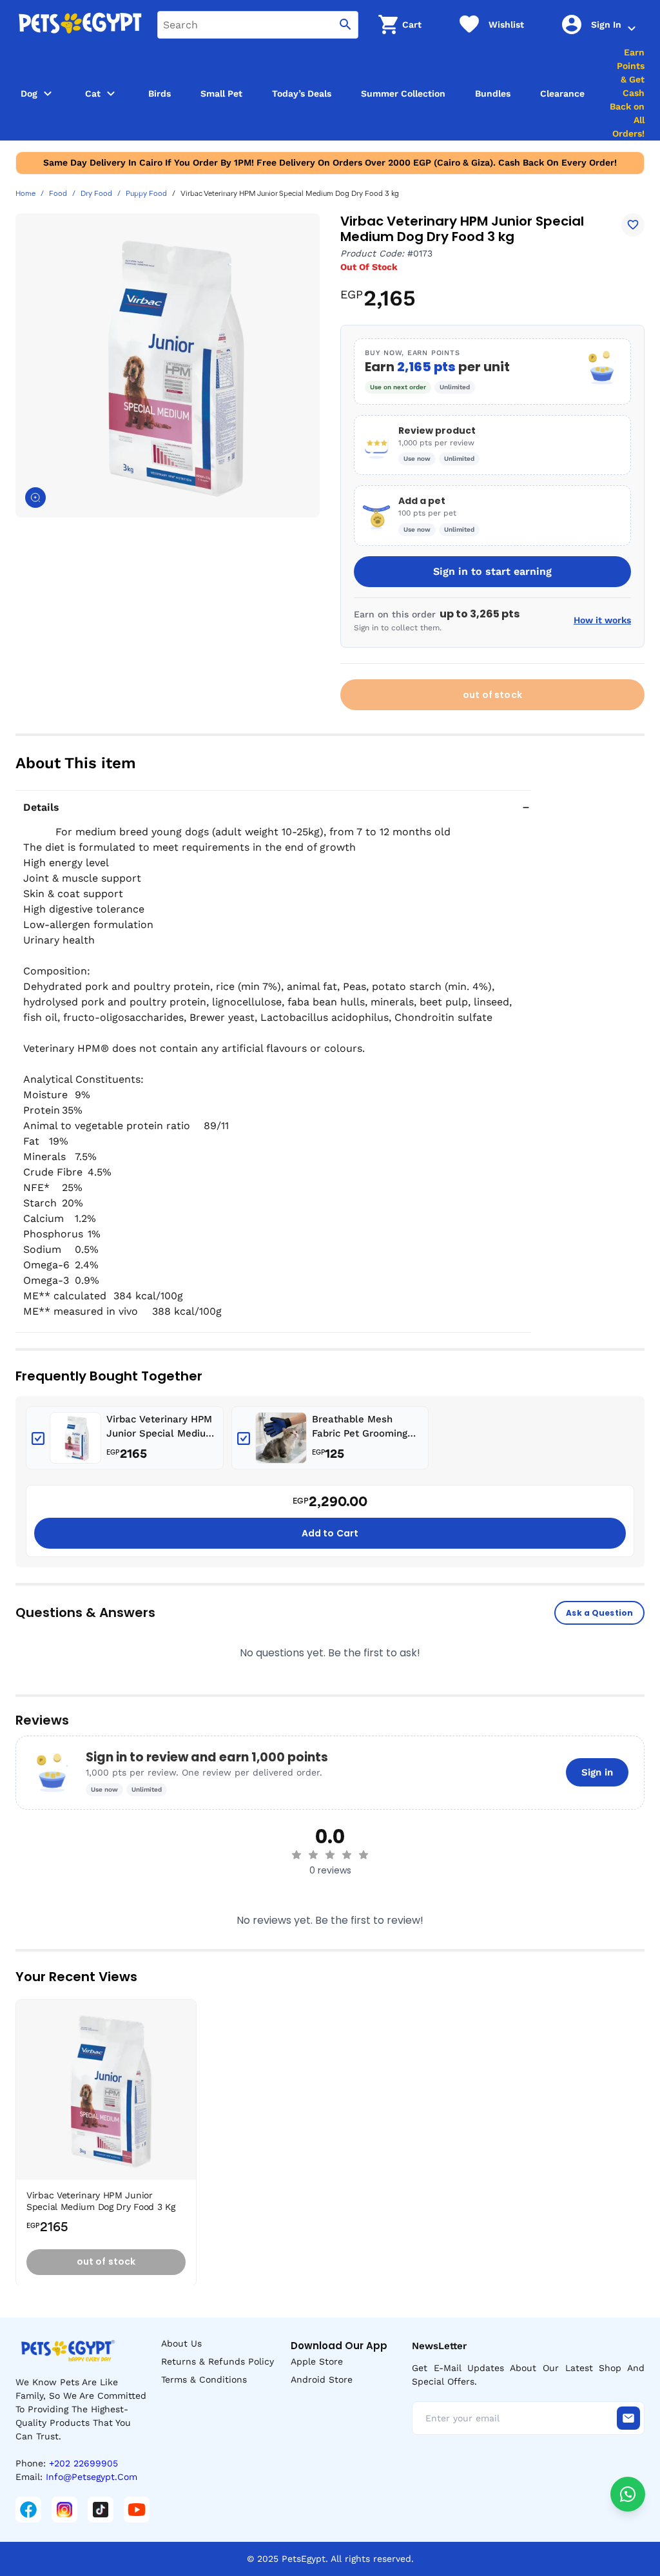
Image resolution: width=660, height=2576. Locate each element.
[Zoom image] (35, 498)
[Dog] (48, 93)
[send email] (628, 2418)
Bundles (493, 93)
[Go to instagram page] (64, 2510)
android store (322, 2379)
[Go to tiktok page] (101, 2510)
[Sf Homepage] (80, 24)
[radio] (296, 1855)
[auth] (632, 28)
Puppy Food (146, 194)
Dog (29, 93)
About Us (181, 2343)
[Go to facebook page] (28, 2510)
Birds (160, 93)
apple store (317, 2361)
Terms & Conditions (204, 2379)
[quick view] (189, 2048)
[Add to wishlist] (633, 225)
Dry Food (96, 194)
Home (25, 194)
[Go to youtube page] (137, 2510)
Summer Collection (403, 93)
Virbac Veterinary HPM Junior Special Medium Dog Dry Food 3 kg (160, 1427)
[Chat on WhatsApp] (628, 2494)
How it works (602, 620)
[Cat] (111, 93)
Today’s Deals (302, 93)
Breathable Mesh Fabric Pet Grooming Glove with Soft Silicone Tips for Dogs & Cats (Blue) (364, 1427)
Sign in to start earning (492, 571)
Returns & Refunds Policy (218, 2361)
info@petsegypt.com (92, 2477)
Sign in (597, 1772)
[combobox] (258, 25)
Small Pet (221, 93)
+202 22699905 (83, 2463)
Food (58, 194)
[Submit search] (345, 25)
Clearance (562, 93)
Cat (93, 93)
